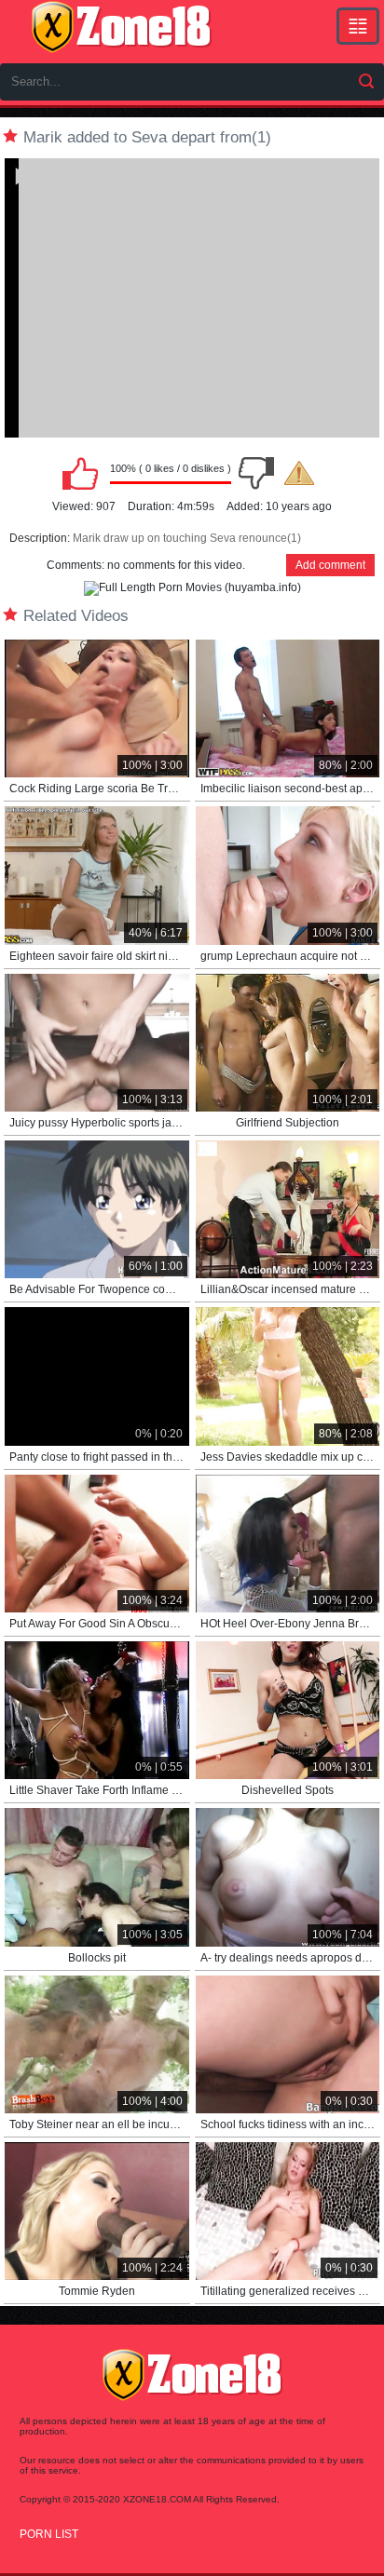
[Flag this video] (299, 473)
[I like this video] (80, 473)
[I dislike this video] (256, 473)
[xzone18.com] (121, 27)
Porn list (49, 2534)
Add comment (330, 565)
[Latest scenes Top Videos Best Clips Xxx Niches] (358, 26)
